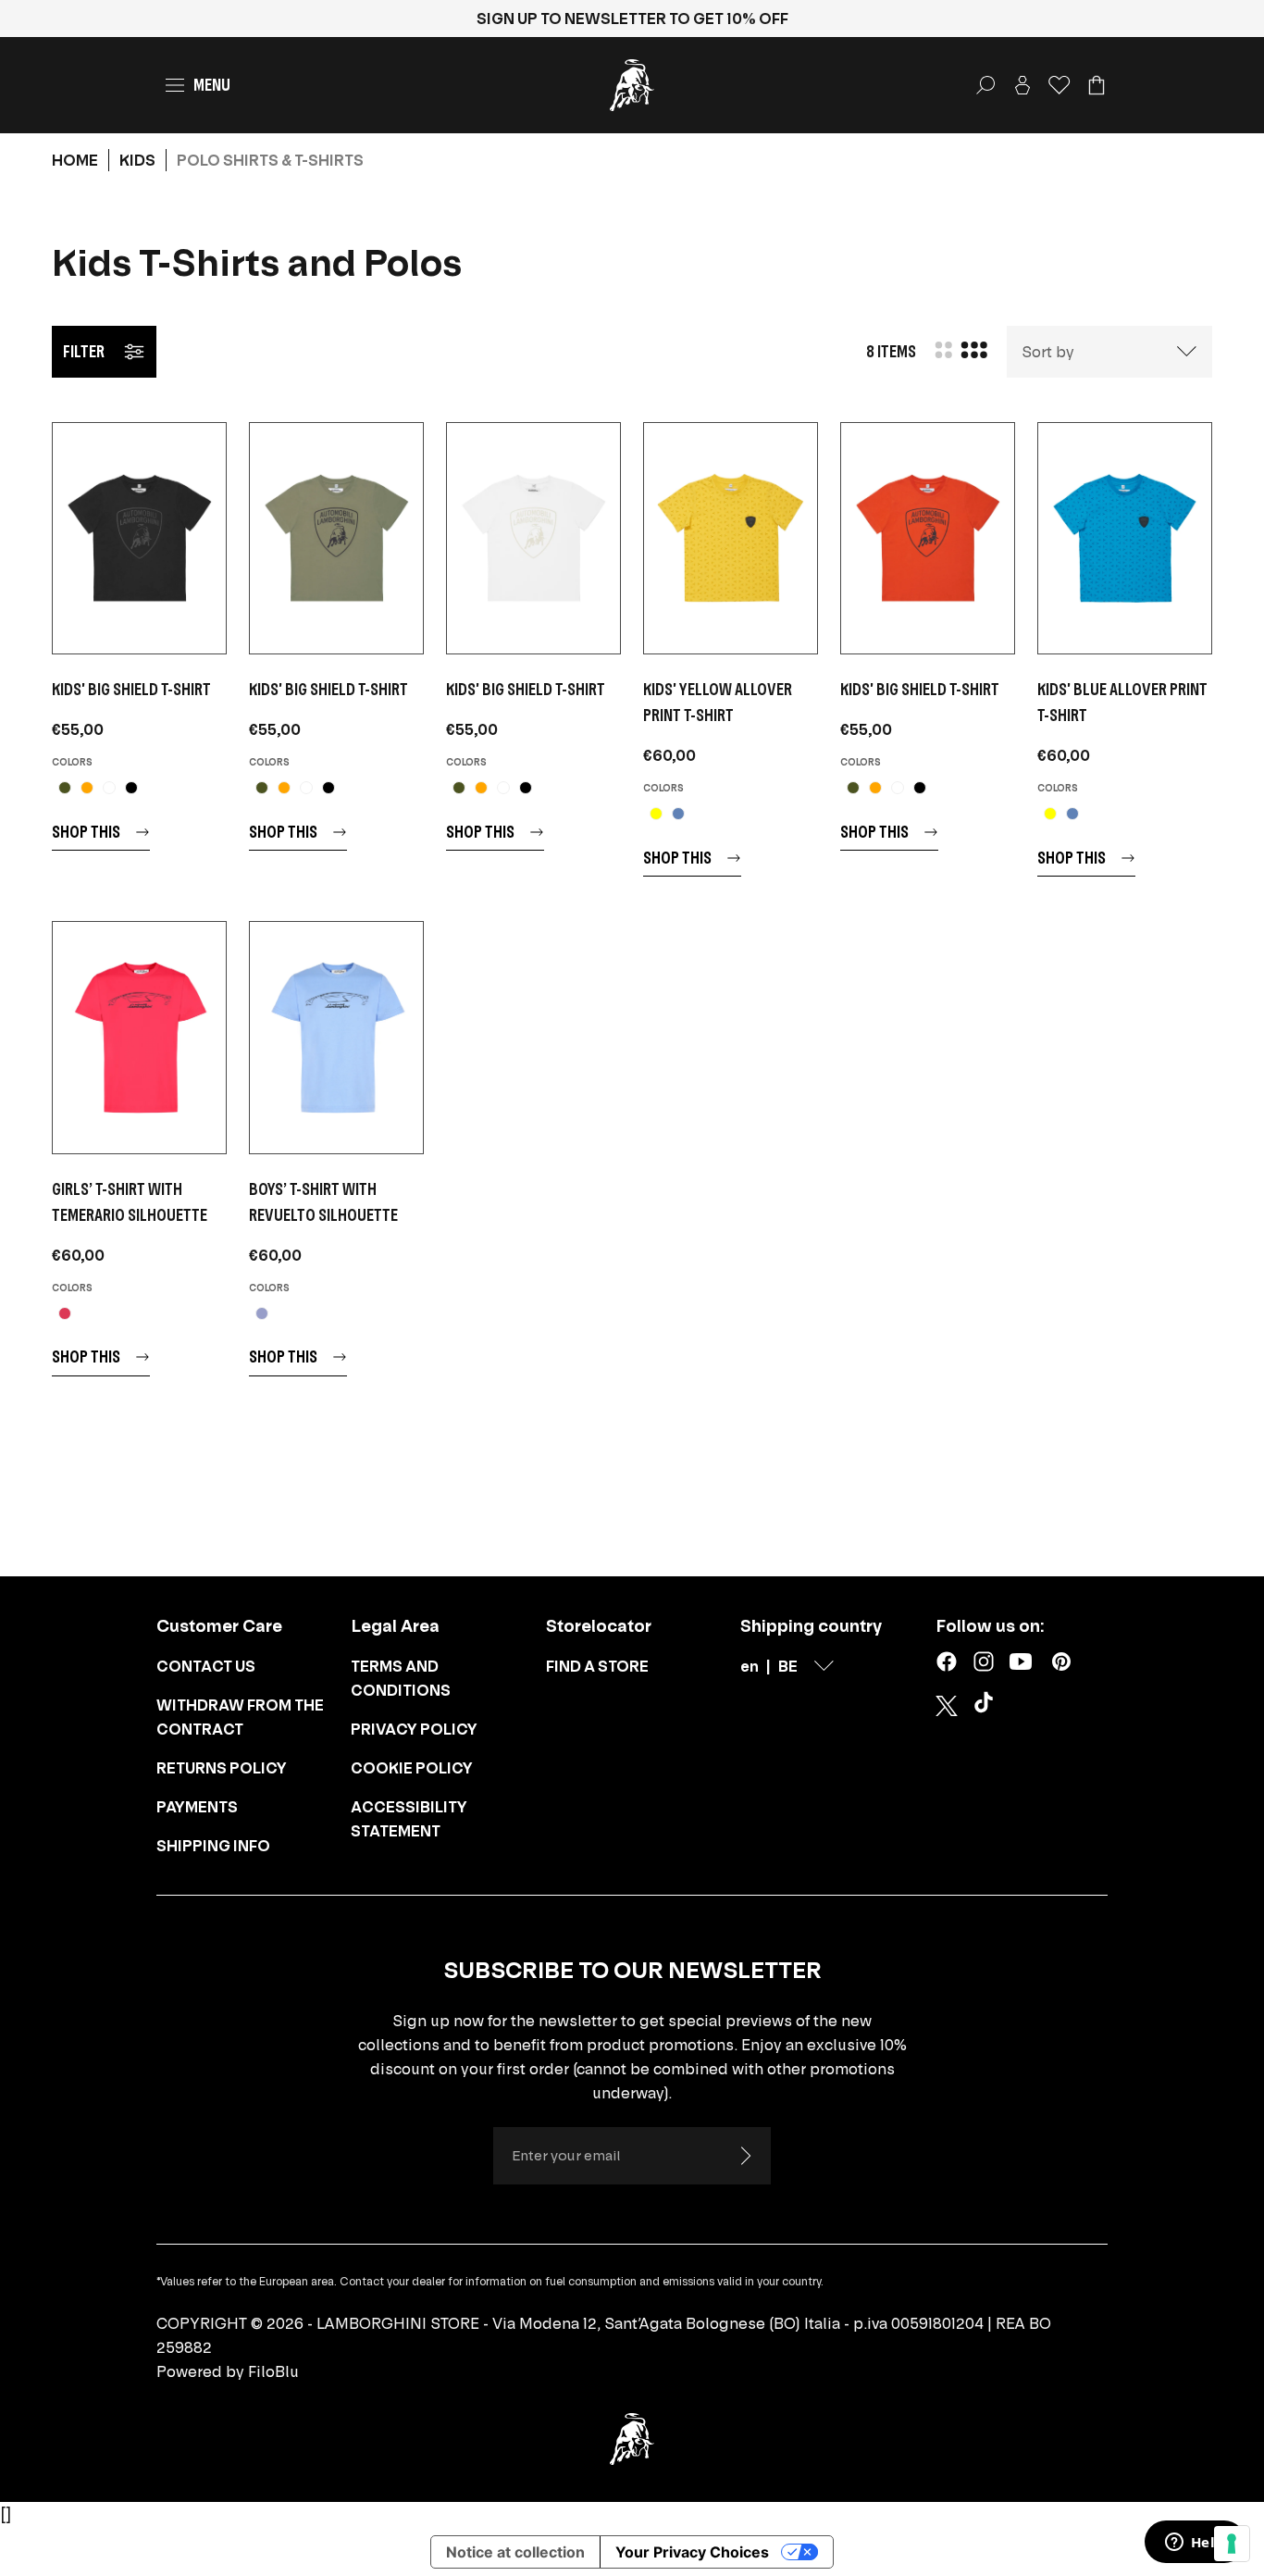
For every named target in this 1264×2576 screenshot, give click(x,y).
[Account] (1022, 85)
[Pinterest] (1061, 1661)
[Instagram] (984, 1661)
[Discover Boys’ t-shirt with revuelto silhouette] (336, 1037)
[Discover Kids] (139, 538)
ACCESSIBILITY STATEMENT (409, 1819)
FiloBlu (273, 2371)
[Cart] (1097, 85)
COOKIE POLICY (412, 1768)
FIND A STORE (597, 1666)
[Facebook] (947, 1661)
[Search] (985, 85)
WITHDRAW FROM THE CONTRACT (240, 1717)
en (750, 1666)
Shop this (86, 832)
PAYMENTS (197, 1807)
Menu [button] (212, 85)
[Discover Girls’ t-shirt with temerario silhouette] (139, 1037)
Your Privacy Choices (692, 2552)
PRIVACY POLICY (414, 1729)
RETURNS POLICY (222, 1768)
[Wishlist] (1060, 85)
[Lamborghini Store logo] (632, 85)
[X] (947, 1706)
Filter (84, 351)
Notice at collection (515, 2552)
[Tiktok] (987, 1706)
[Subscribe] (745, 2156)
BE (788, 1666)
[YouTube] (1021, 1661)
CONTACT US (206, 1666)
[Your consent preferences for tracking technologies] (1232, 2544)
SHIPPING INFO (213, 1846)
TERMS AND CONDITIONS (401, 1678)
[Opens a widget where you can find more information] (1195, 2544)
